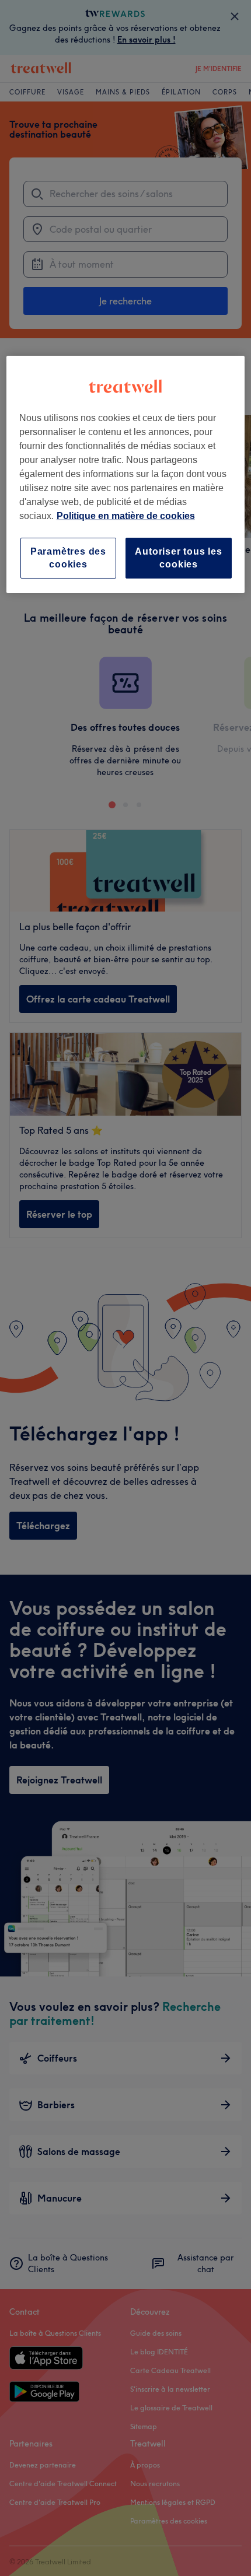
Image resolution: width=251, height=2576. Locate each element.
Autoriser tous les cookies (178, 558)
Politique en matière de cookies (126, 516)
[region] (126, 475)
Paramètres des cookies (68, 558)
